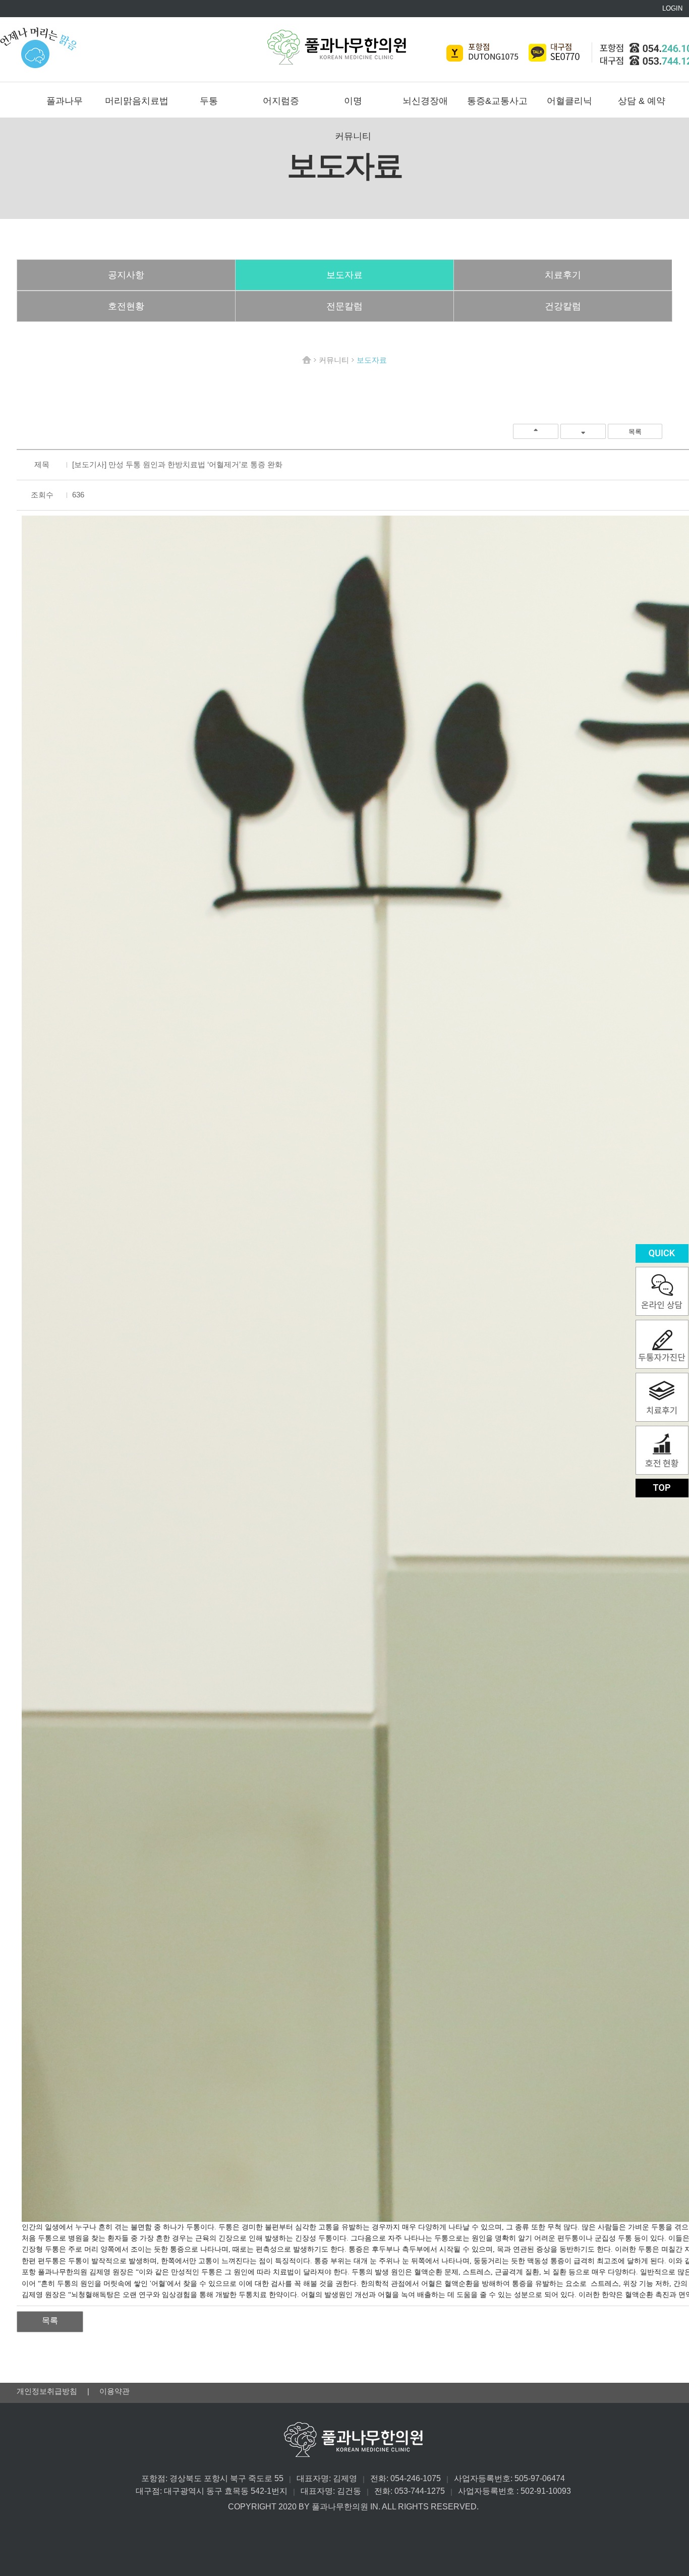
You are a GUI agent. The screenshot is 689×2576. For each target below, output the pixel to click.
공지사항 (126, 275)
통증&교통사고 (497, 101)
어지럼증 (281, 101)
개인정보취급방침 (48, 2391)
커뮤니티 (353, 136)
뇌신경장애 (425, 101)
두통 (209, 101)
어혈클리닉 (569, 101)
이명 (353, 101)
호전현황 (126, 306)
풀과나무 (65, 101)
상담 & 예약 (642, 101)
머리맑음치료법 (137, 101)
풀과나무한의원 (337, 47)
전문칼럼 (344, 306)
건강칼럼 (563, 306)
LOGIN (672, 8)
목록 (635, 432)
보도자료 (344, 275)
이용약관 (114, 2391)
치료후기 (563, 275)
